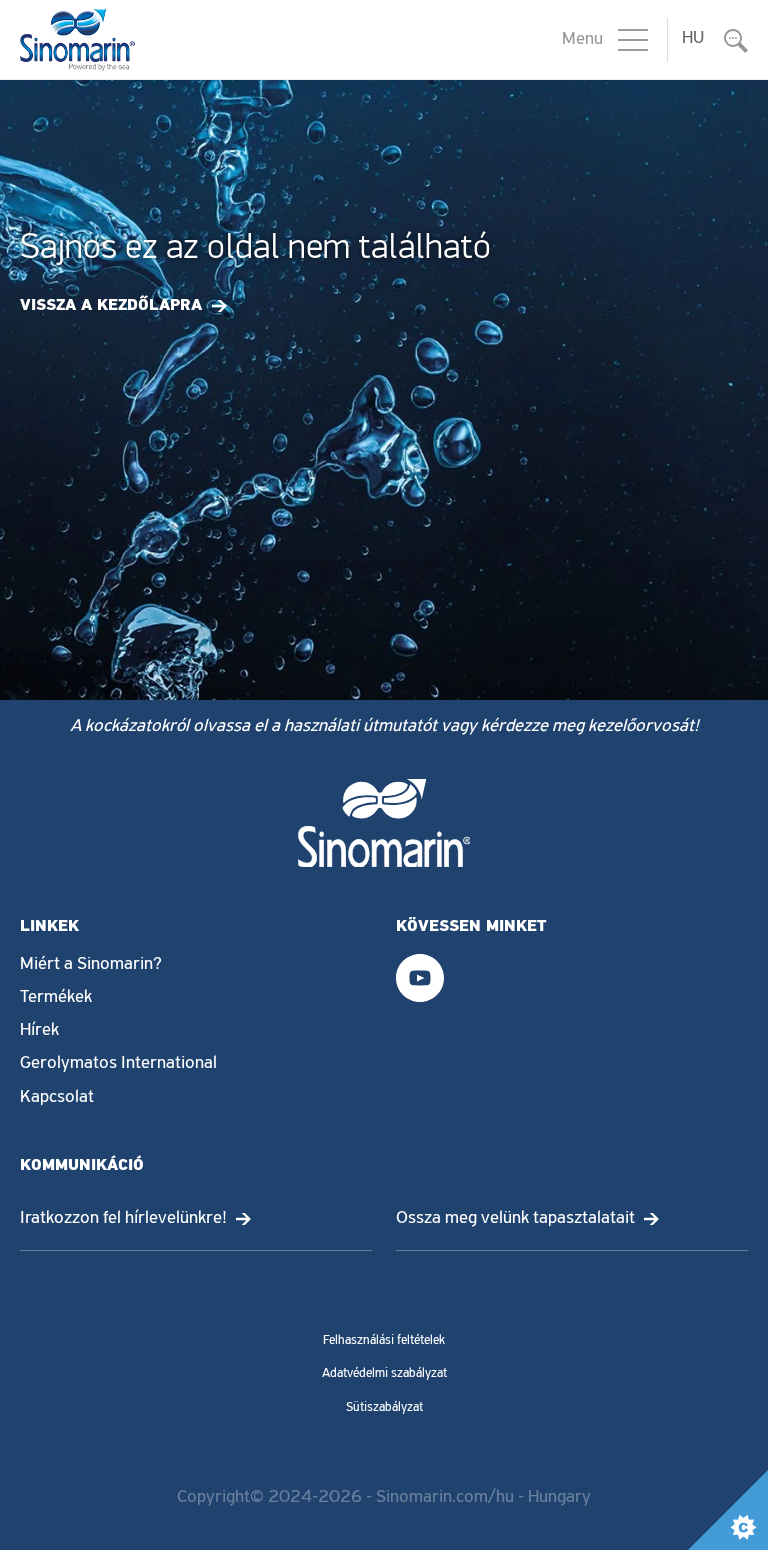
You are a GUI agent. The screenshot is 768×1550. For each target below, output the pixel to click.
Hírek (39, 1031)
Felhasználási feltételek (384, 1340)
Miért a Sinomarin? (91, 965)
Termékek (56, 998)
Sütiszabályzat (384, 1407)
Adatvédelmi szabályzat (384, 1373)
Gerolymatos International (118, 1064)
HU (693, 39)
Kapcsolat (57, 1098)
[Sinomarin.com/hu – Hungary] (77, 40)
